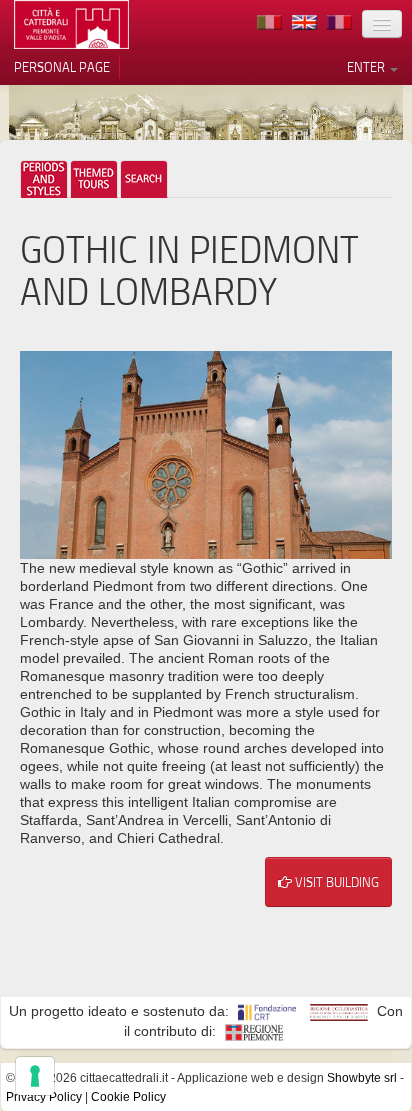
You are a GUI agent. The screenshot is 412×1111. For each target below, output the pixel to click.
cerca (144, 179)
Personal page (62, 67)
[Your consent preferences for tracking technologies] (35, 1076)
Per (44, 179)
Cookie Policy (128, 1097)
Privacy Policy (44, 1097)
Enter (367, 67)
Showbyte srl (362, 1078)
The (94, 179)
